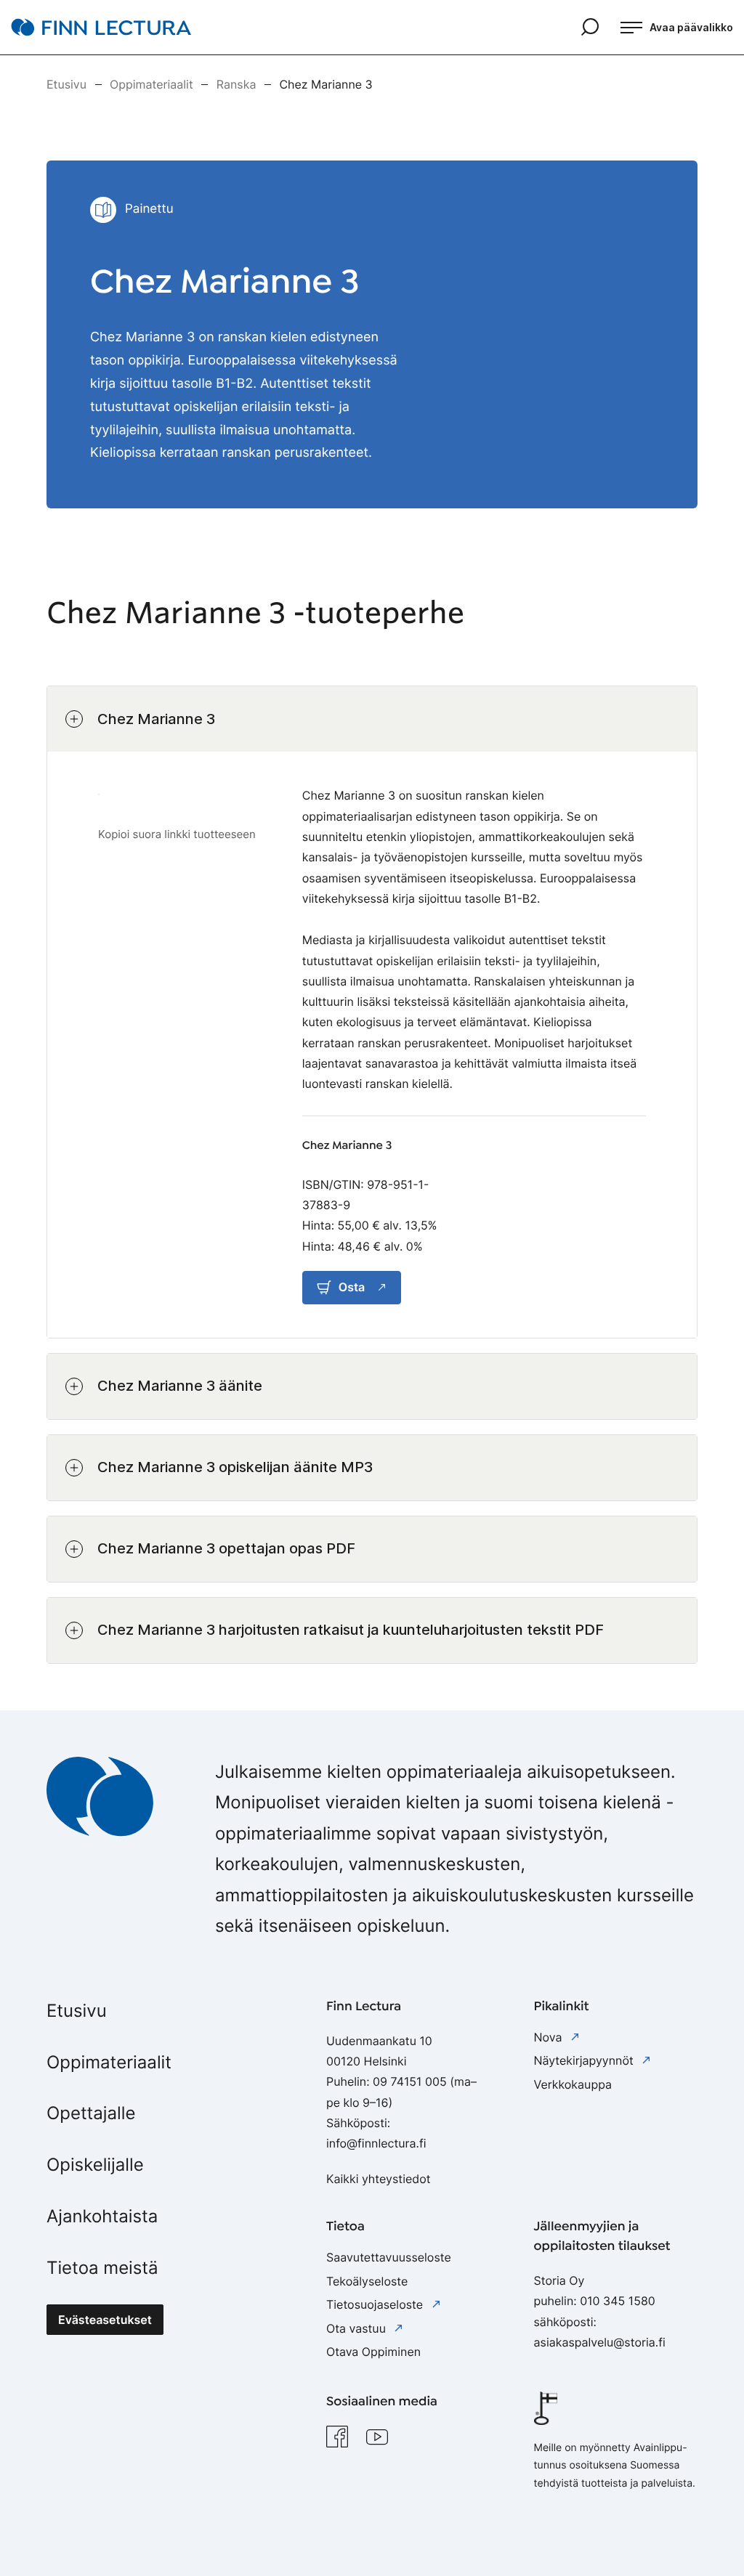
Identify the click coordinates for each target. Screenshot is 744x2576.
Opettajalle (91, 2113)
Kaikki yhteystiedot (379, 2179)
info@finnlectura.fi (376, 2143)
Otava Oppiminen (373, 2352)
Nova (550, 2037)
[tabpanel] (372, 1175)
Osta (352, 1287)
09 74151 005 (410, 2081)
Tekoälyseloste (367, 2281)
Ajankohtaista (102, 2216)
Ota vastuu (357, 2328)
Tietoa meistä (102, 2268)
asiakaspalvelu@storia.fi (600, 2342)
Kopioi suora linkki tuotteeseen (177, 834)
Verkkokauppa (573, 2084)
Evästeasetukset (105, 2320)
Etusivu (77, 2011)
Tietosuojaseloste (376, 2304)
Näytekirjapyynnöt (586, 2060)
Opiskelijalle (95, 2165)
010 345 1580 (618, 2301)
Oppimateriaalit (109, 2062)
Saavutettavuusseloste (389, 2257)
